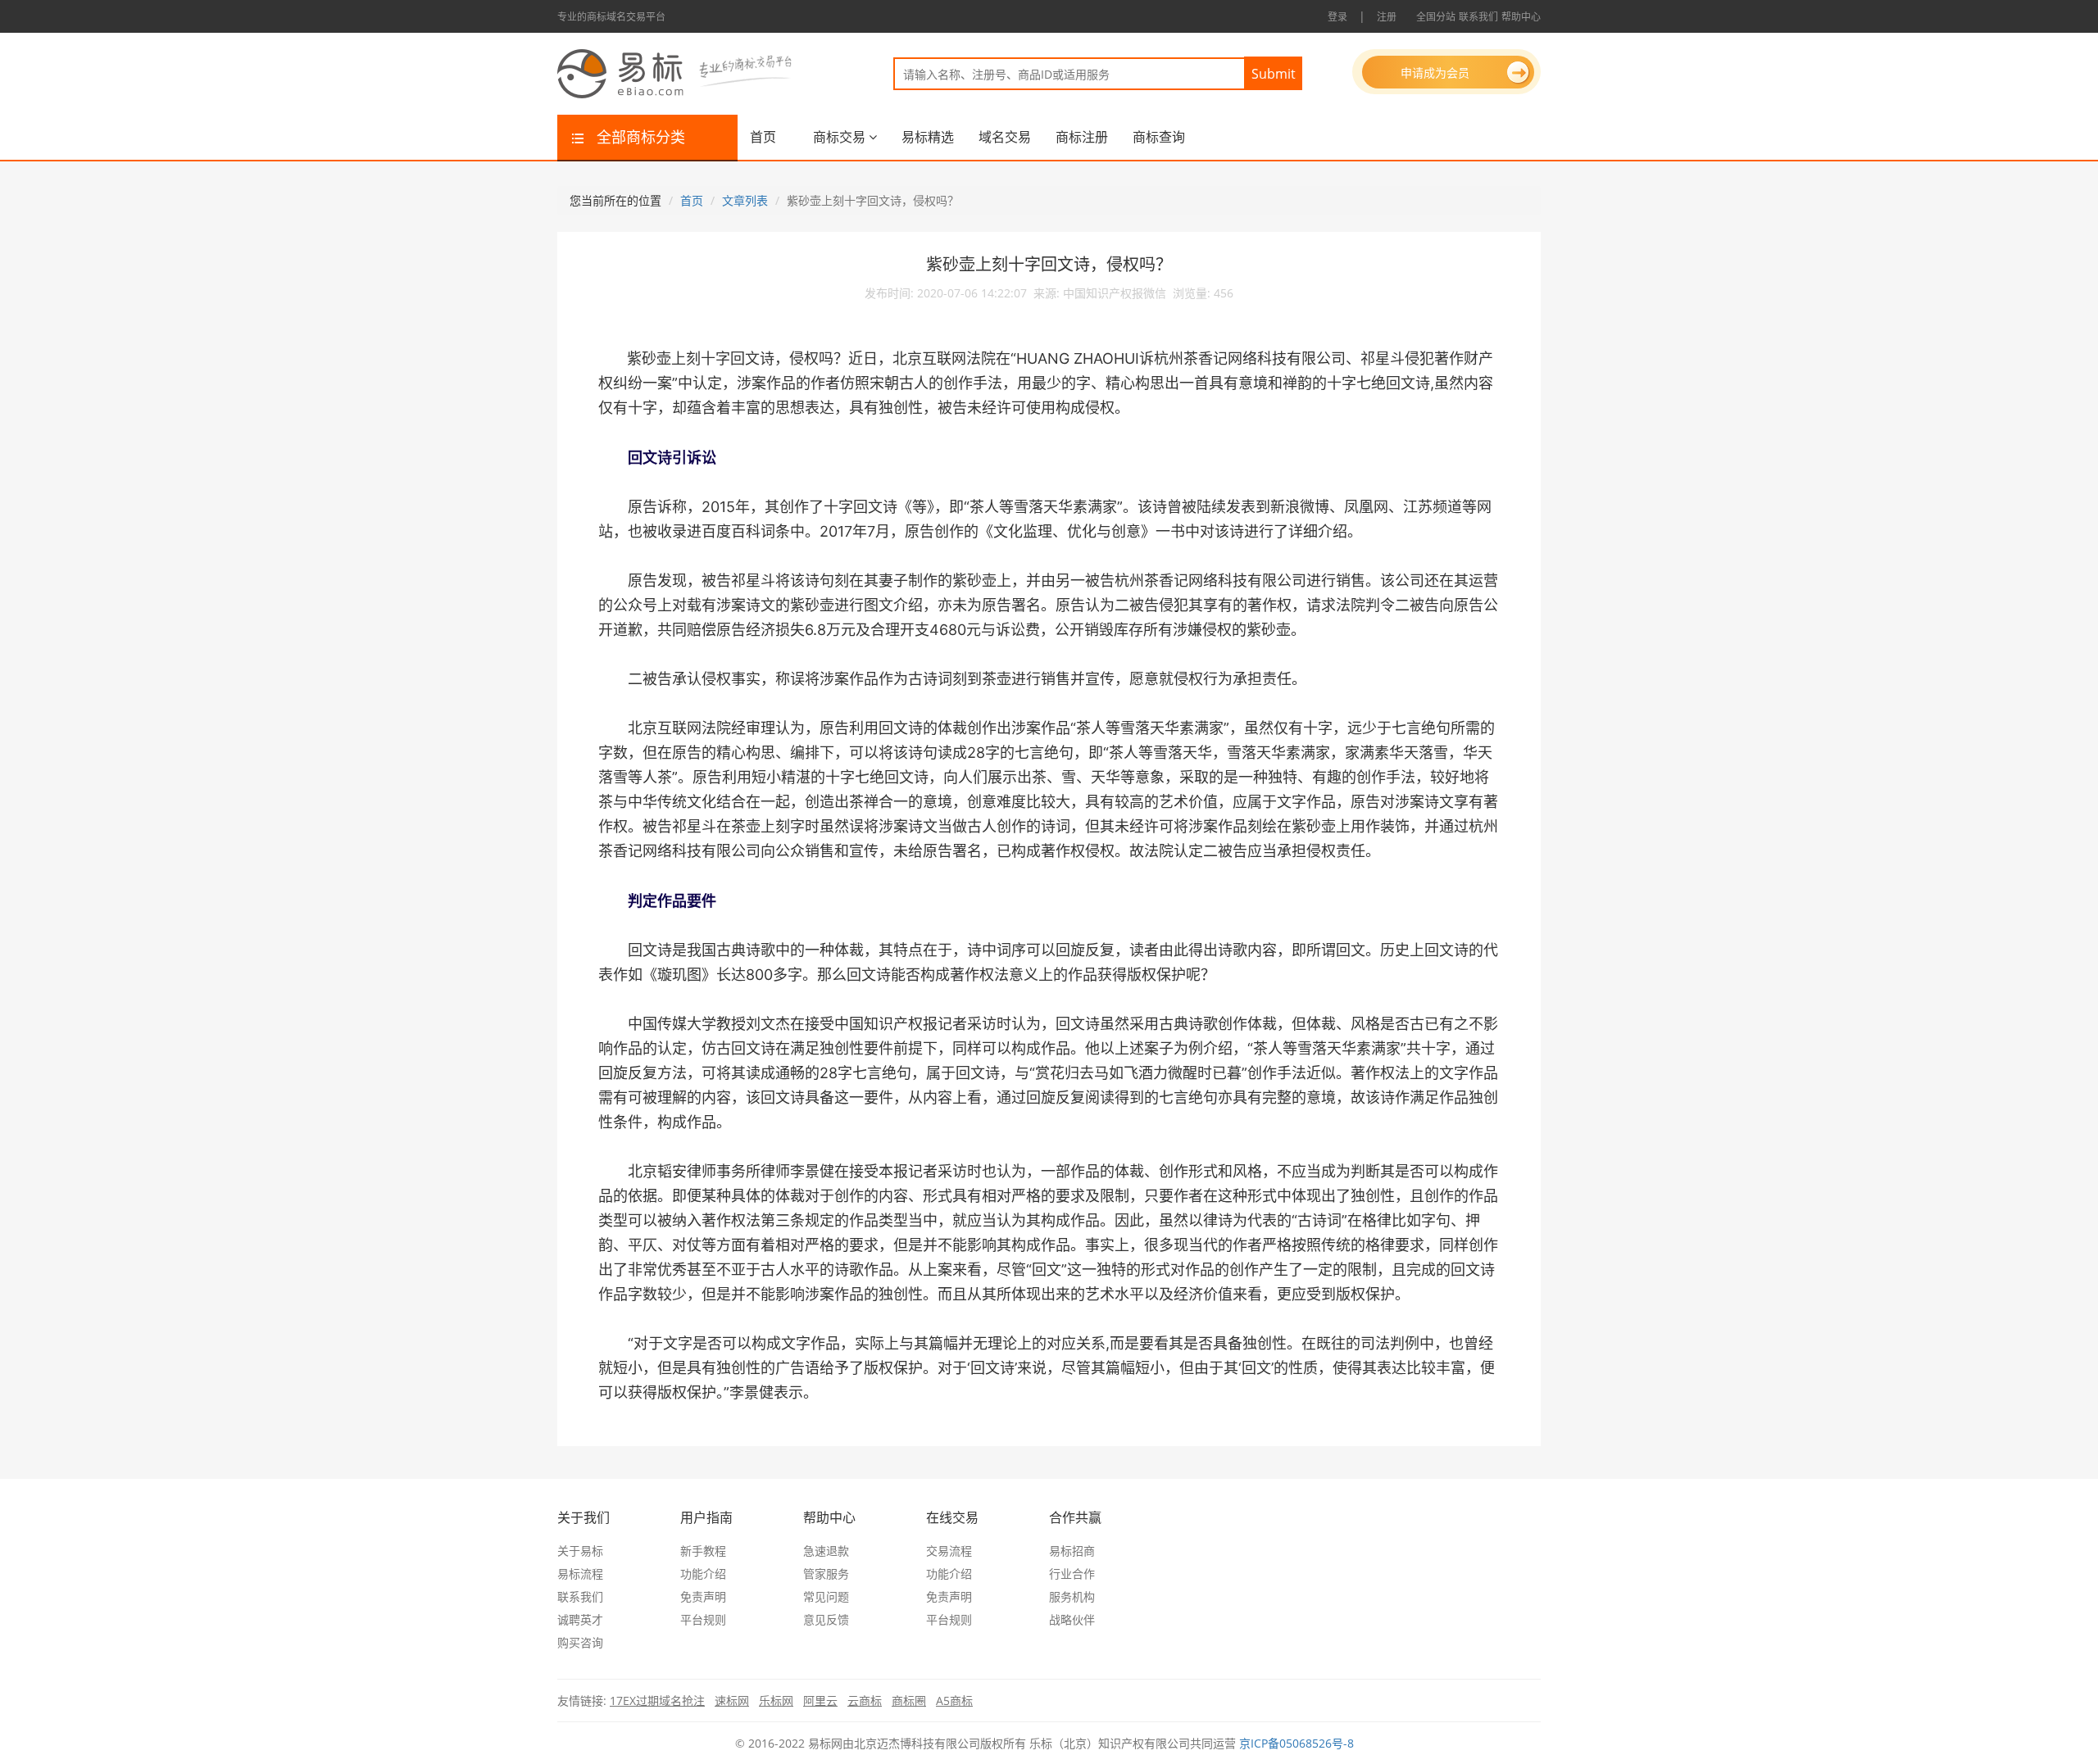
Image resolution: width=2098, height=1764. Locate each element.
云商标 (865, 1701)
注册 (1387, 17)
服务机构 (1072, 1596)
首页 (763, 137)
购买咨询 (580, 1642)
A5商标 (954, 1701)
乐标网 (776, 1701)
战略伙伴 (1072, 1619)
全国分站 (1436, 17)
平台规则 (703, 1619)
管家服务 (826, 1574)
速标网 (732, 1701)
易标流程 (580, 1574)
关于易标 (580, 1551)
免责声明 (703, 1596)
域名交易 (1005, 137)
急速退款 (826, 1551)
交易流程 (949, 1551)
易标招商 (1072, 1551)
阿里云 (820, 1701)
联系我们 (1478, 17)
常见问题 (826, 1596)
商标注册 (1082, 137)
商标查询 (1159, 137)
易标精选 (928, 137)
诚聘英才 (580, 1619)
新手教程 (703, 1551)
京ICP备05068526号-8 (1296, 1743)
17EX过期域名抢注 (657, 1701)
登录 (1337, 17)
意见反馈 (826, 1619)
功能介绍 (703, 1574)
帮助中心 (1521, 17)
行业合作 (1072, 1574)
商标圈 (909, 1701)
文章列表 (745, 200)
